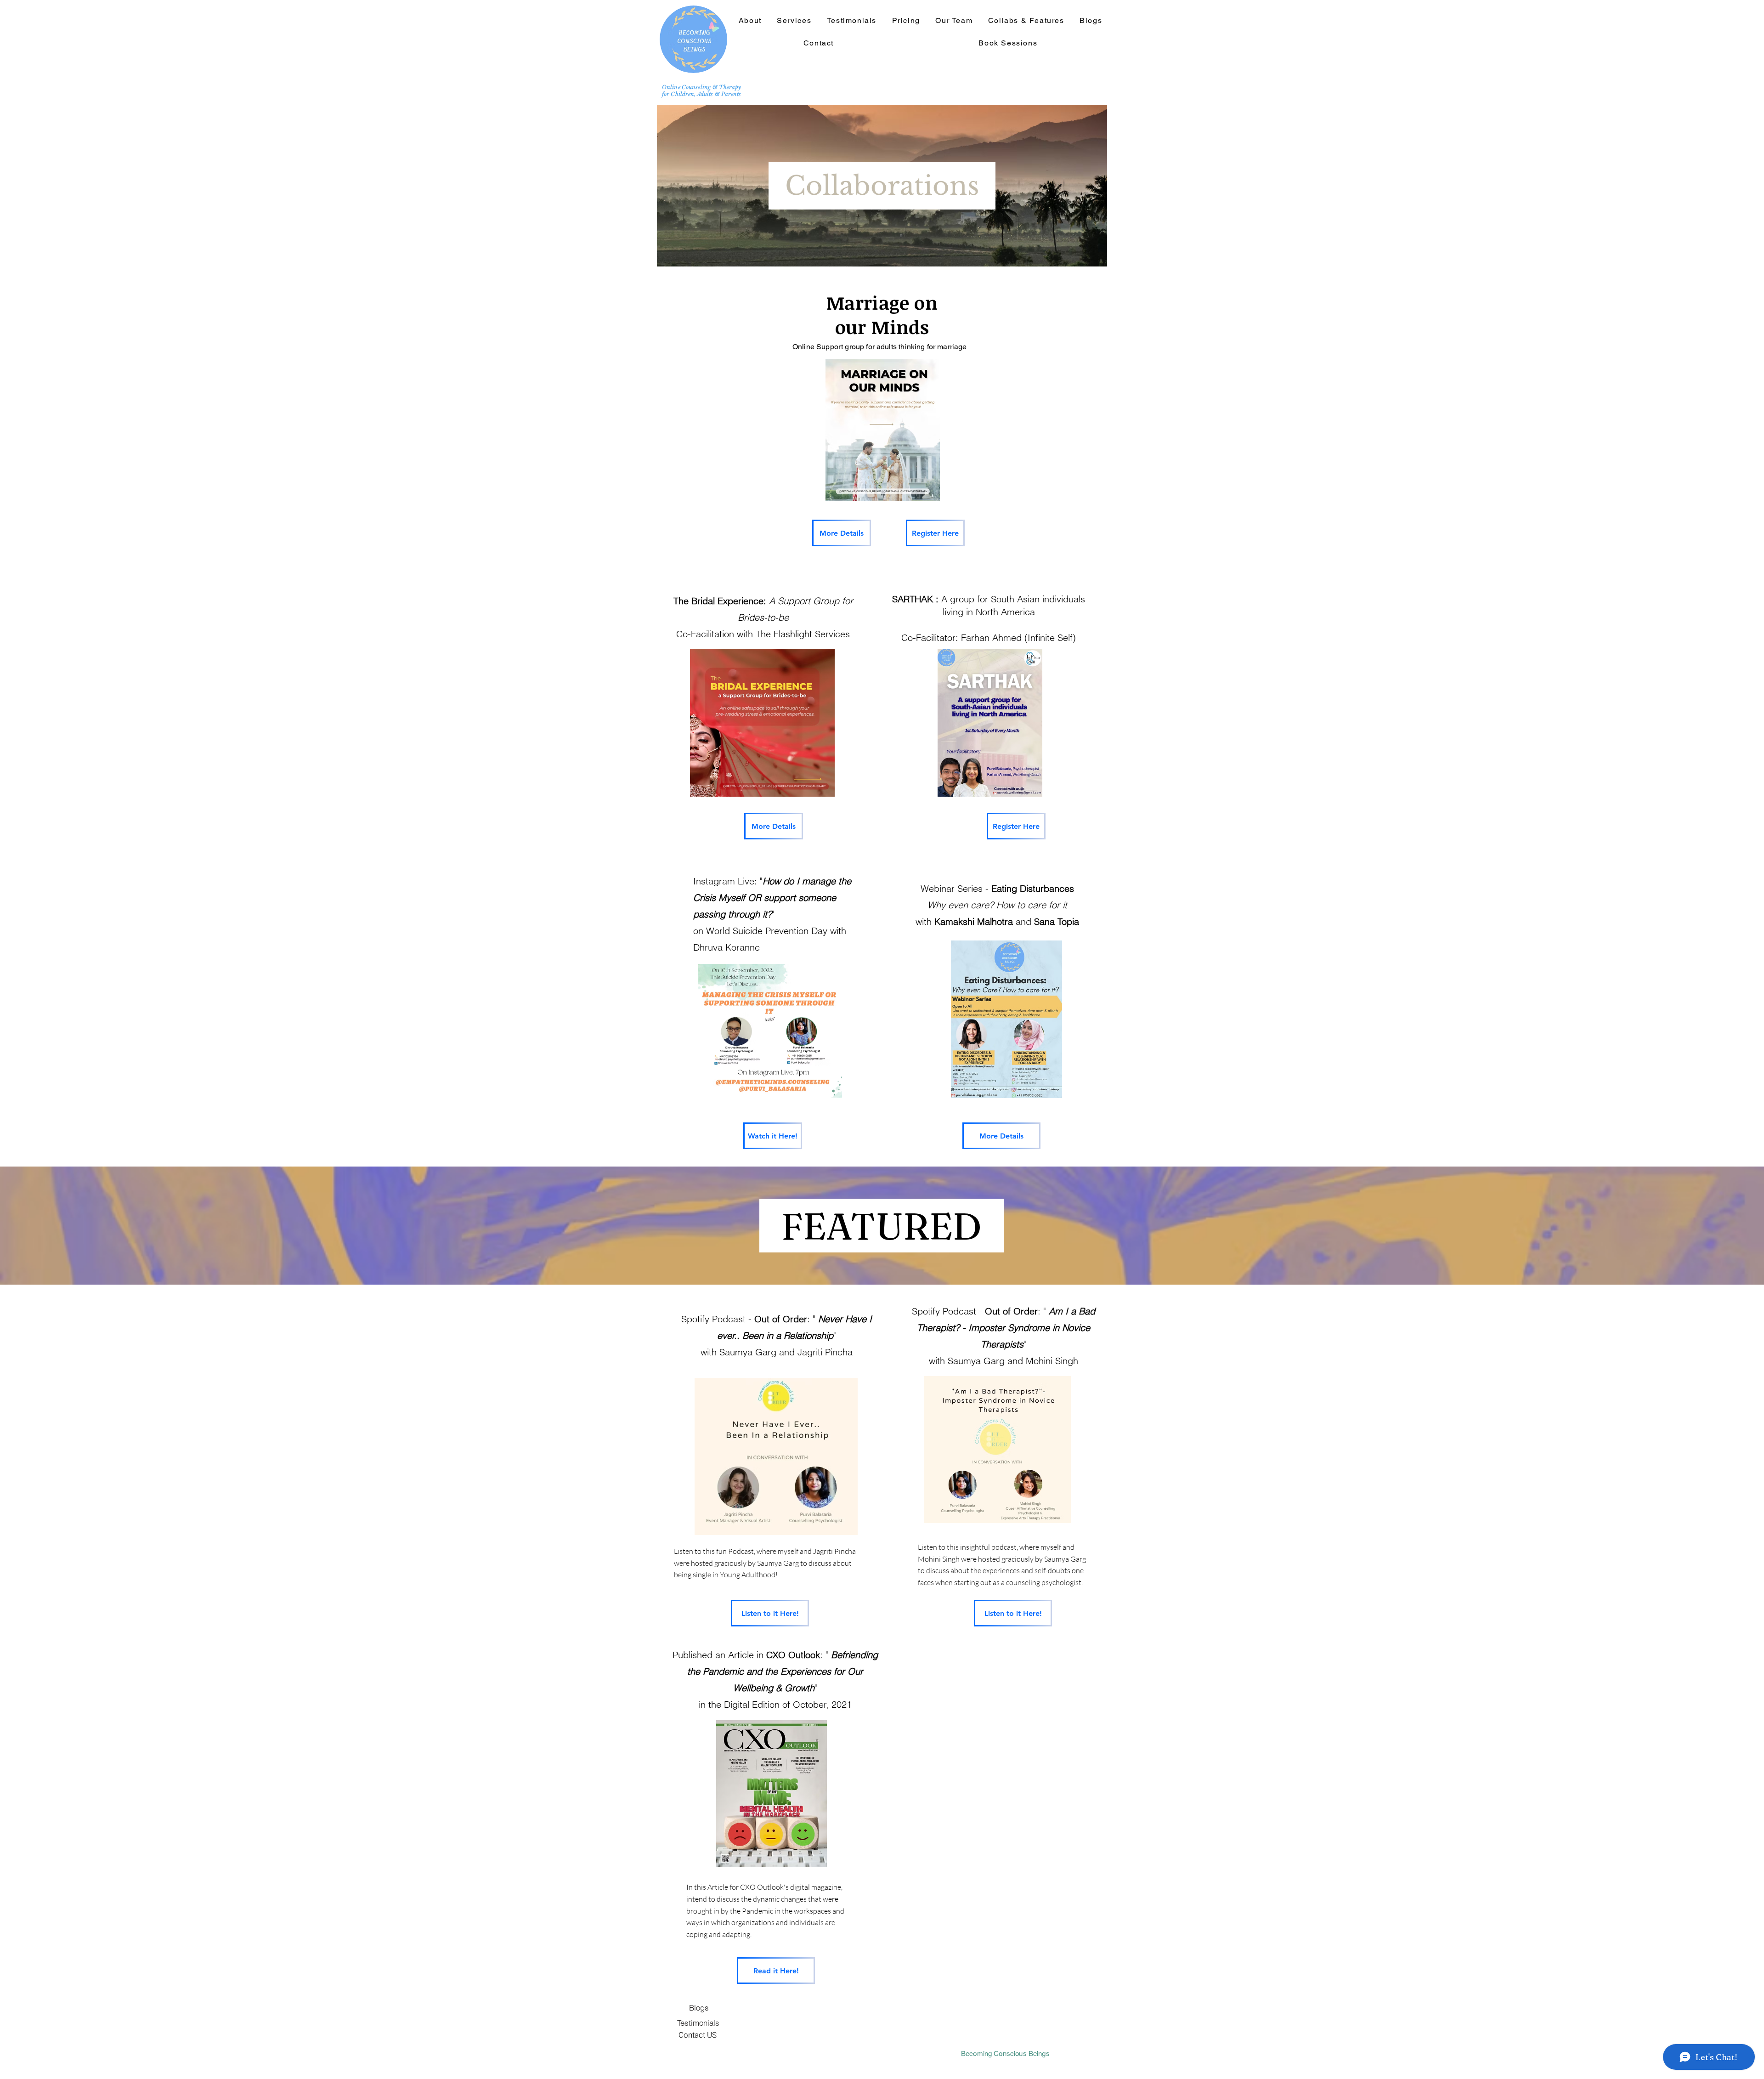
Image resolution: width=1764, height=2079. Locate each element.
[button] (1026, 21)
